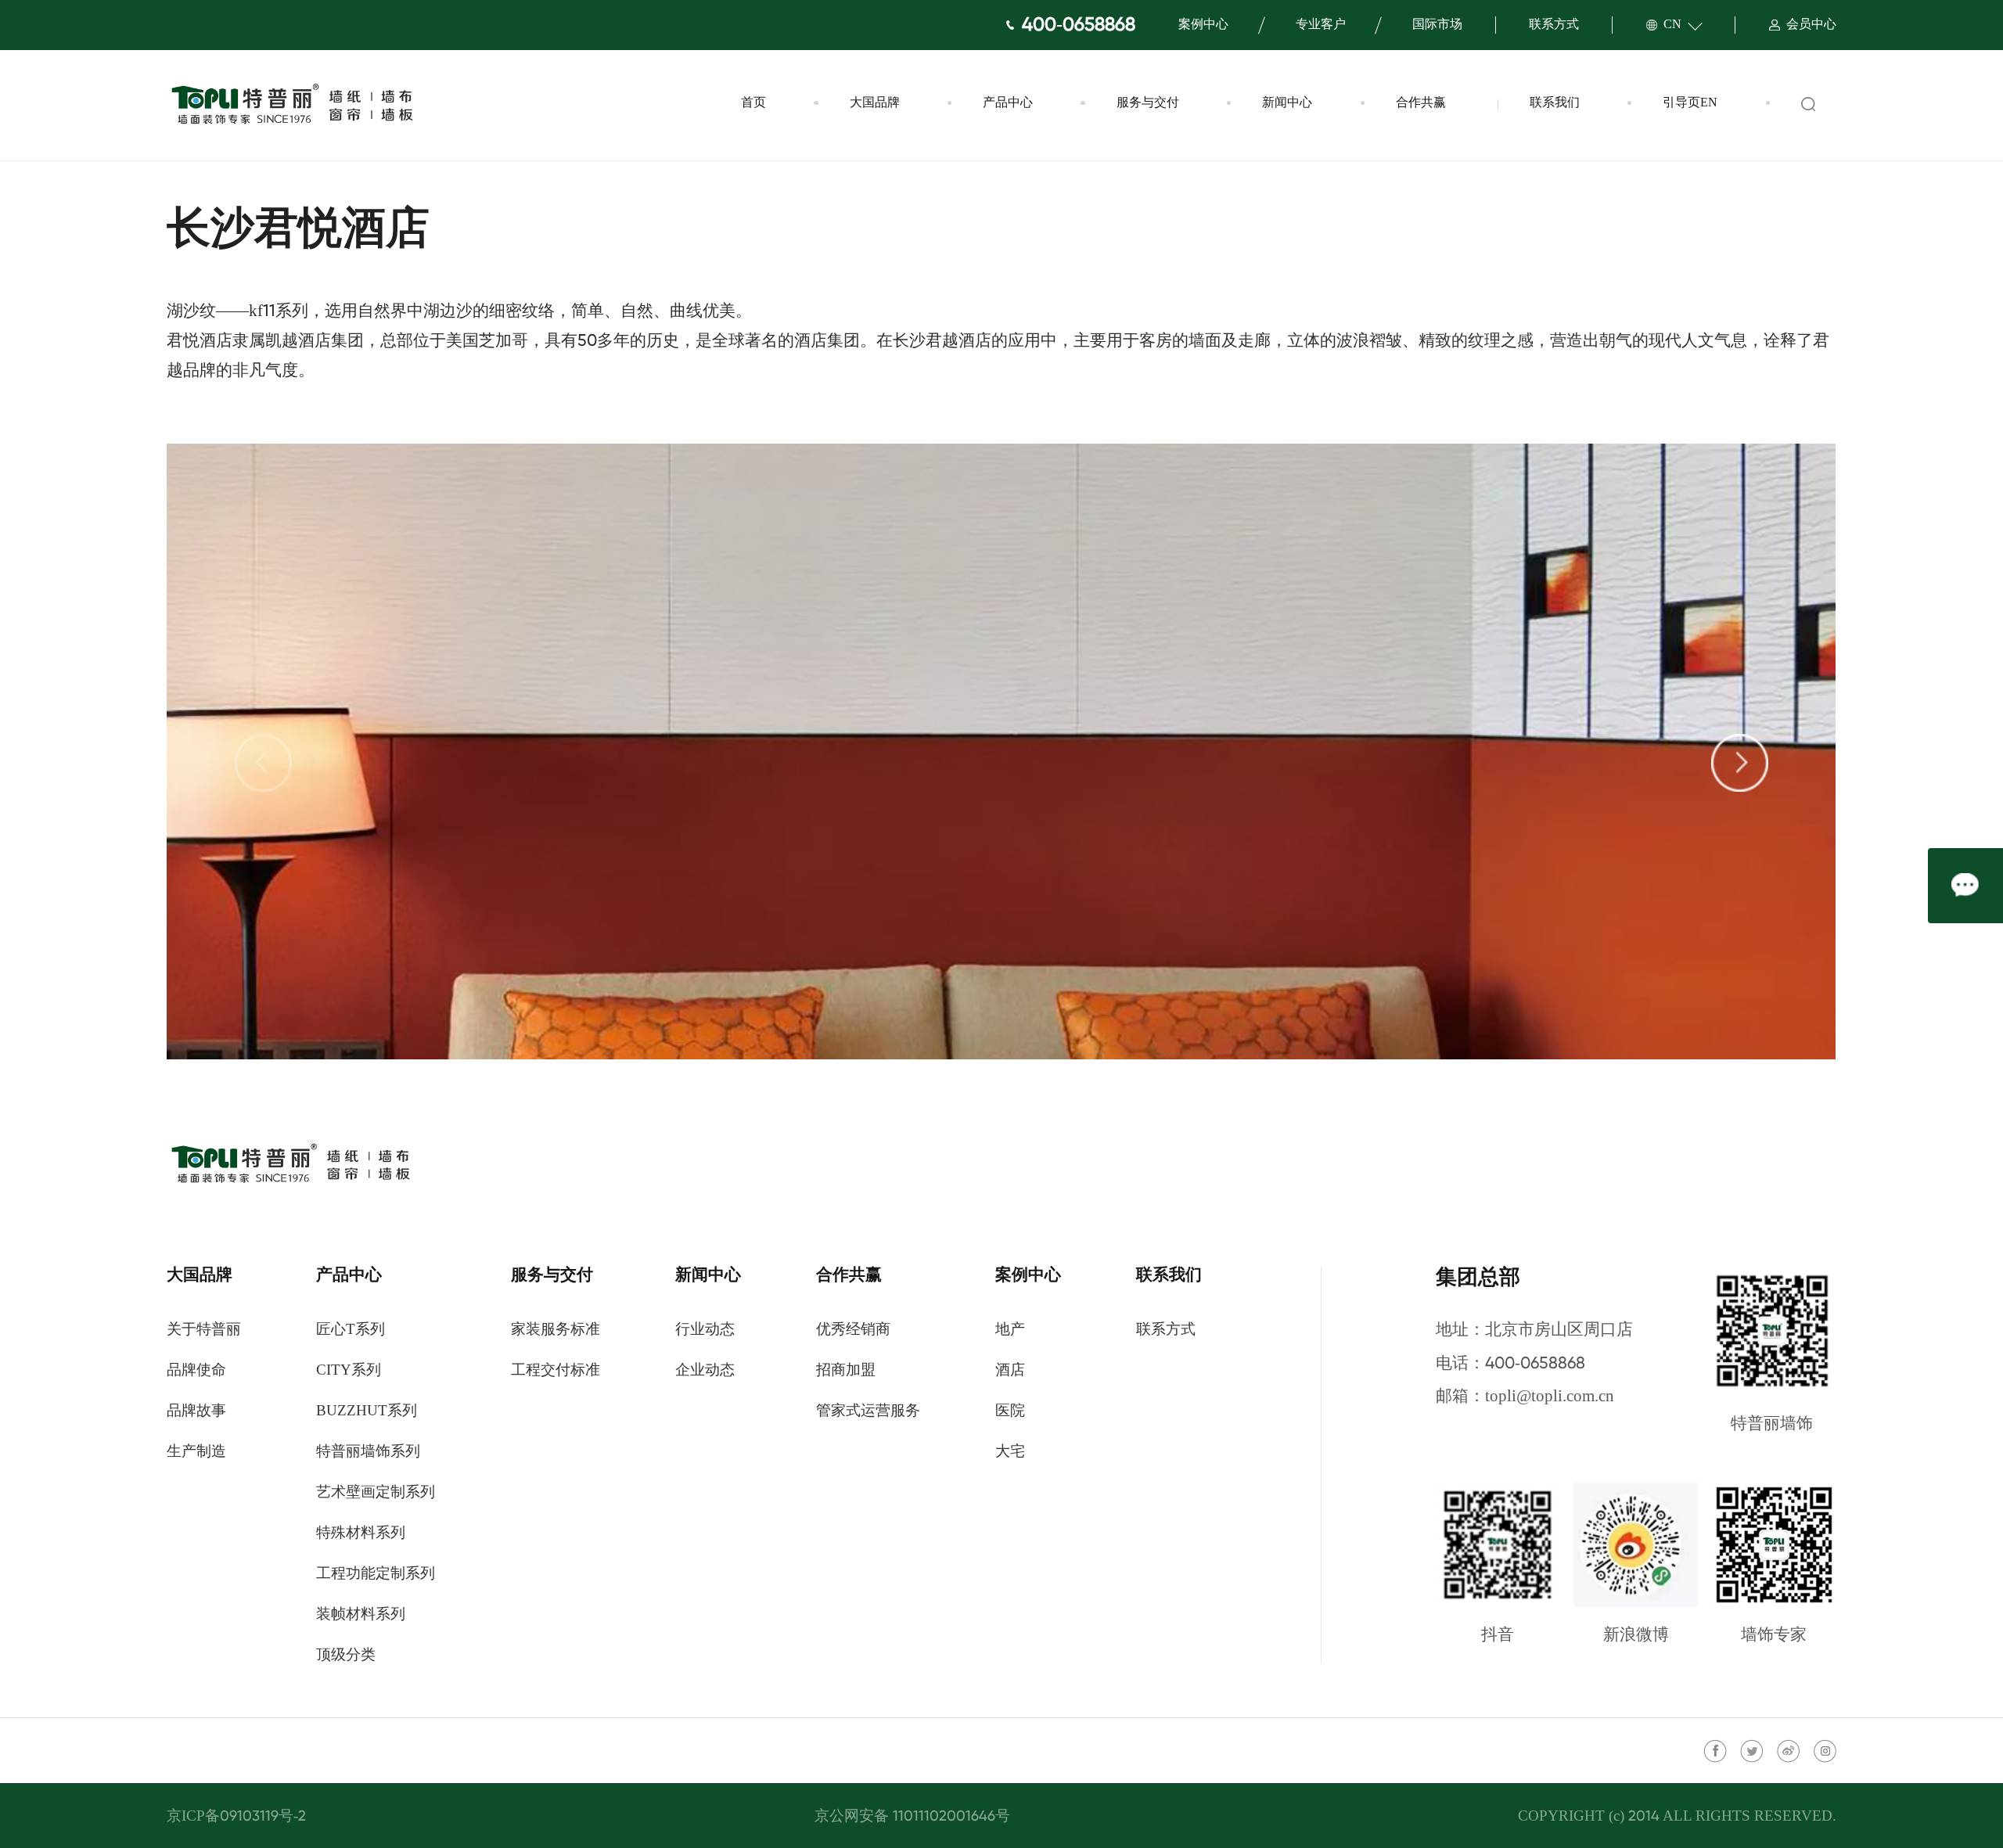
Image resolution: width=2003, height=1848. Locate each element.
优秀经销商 (853, 1330)
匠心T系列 (351, 1330)
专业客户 (1321, 25)
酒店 (1010, 1371)
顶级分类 (346, 1656)
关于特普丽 (204, 1330)
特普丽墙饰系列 (368, 1452)
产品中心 (1008, 103)
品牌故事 (196, 1411)
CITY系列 (349, 1371)
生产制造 (196, 1452)
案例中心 (1203, 25)
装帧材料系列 (361, 1615)
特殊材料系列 (361, 1533)
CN (1672, 25)
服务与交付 (1148, 103)
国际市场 (1437, 25)
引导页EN (1690, 103)
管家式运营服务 (868, 1411)
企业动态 (705, 1371)
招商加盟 (846, 1371)
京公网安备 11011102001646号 (912, 1817)
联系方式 (1554, 25)
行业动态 (705, 1330)
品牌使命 (196, 1371)
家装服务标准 (556, 1330)
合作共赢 (1421, 103)
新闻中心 (1287, 103)
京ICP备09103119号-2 (236, 1817)
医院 (1010, 1411)
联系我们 (1555, 103)
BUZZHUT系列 (367, 1411)
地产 (1010, 1330)
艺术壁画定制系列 (376, 1493)
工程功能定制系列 (376, 1574)
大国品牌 (875, 103)
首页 (753, 103)
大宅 (1010, 1452)
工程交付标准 (556, 1371)
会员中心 (1811, 25)
